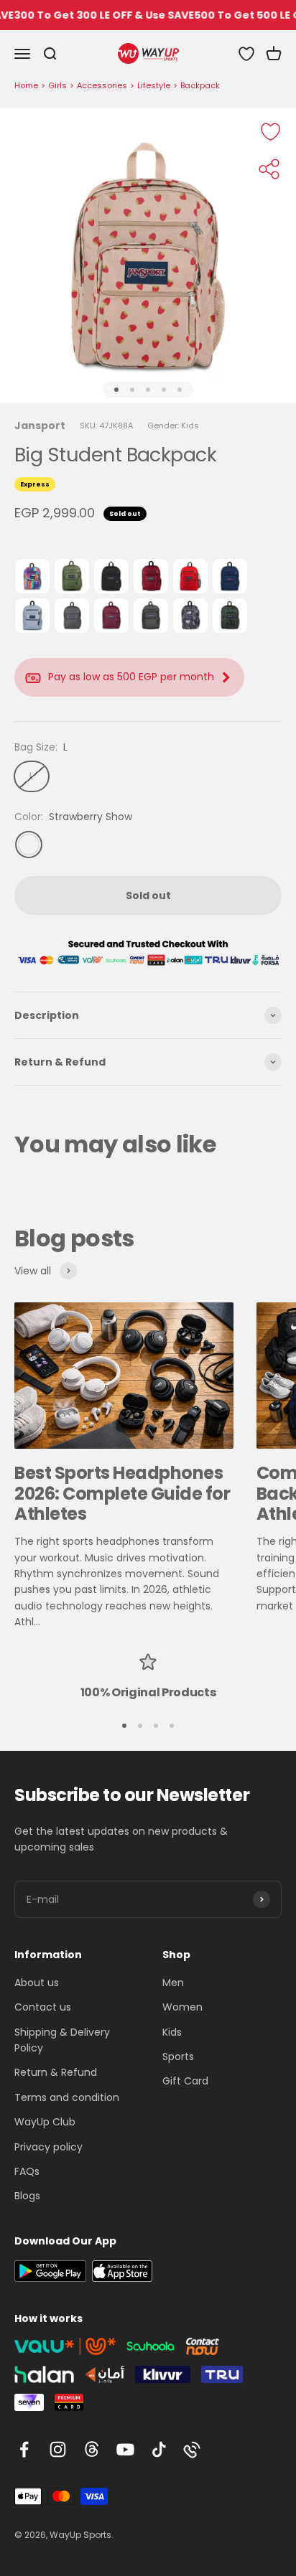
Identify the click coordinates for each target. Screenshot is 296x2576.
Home (26, 85)
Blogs (27, 2196)
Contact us (43, 2007)
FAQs (27, 2171)
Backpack (200, 85)
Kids (172, 2032)
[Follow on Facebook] (24, 2449)
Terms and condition (67, 2097)
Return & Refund (56, 2072)
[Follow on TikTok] (159, 2449)
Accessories (102, 85)
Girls (57, 85)
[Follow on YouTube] (125, 2449)
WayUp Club (45, 2122)
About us (37, 1983)
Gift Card (185, 2081)
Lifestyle (154, 85)
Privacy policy (48, 2147)
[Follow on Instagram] (58, 2449)
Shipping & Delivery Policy (62, 2040)
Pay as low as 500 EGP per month (131, 677)
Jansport (40, 426)
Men (173, 1983)
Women (182, 2007)
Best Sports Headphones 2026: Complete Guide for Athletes (122, 1494)
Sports (178, 2056)
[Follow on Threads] (92, 2449)
